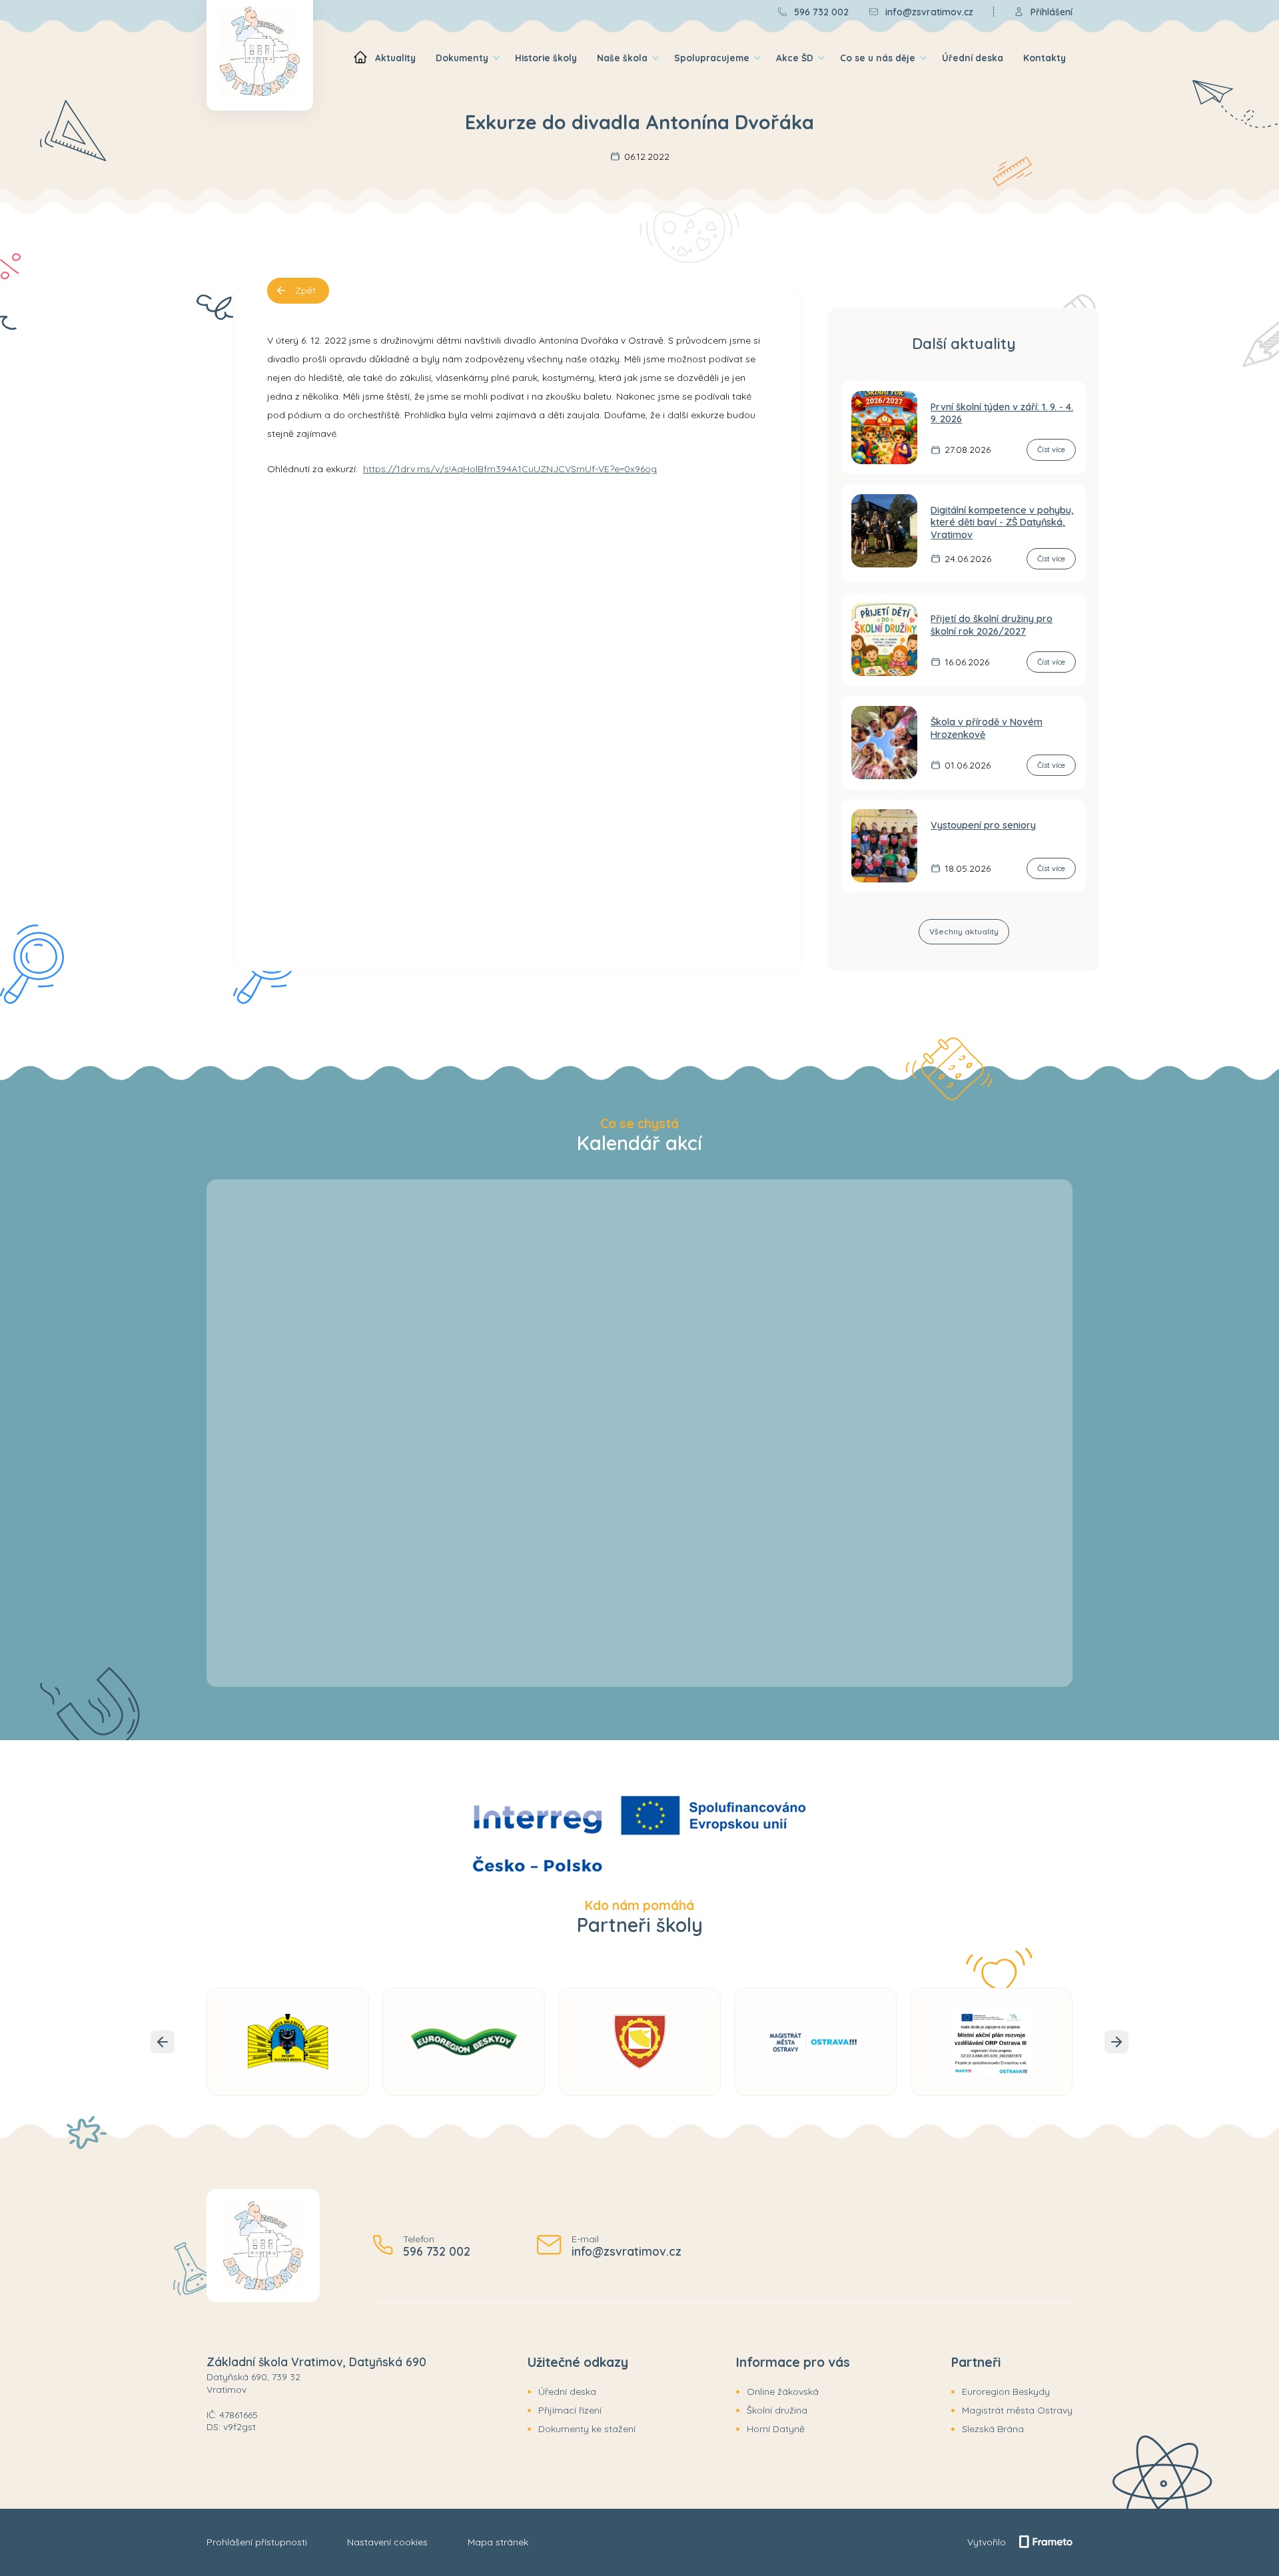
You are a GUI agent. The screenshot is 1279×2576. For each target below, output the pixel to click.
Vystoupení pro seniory (983, 825)
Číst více (1051, 450)
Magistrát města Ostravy (1017, 2410)
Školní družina (777, 2410)
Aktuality (395, 58)
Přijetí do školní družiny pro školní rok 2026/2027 (992, 625)
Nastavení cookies (387, 2542)
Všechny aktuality (964, 931)
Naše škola (622, 58)
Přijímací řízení (570, 2410)
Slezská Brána (993, 2429)
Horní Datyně (776, 2429)
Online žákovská (783, 2392)
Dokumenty (462, 58)
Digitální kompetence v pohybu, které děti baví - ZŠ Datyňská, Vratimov (1002, 522)
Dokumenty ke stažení (587, 2429)
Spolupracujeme (712, 58)
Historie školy (546, 58)
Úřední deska (973, 58)
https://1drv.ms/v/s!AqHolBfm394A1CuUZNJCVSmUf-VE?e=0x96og (510, 469)
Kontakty (1045, 58)
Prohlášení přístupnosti (257, 2542)
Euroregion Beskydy (1006, 2392)
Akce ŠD (795, 58)
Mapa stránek (498, 2542)
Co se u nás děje (878, 58)
